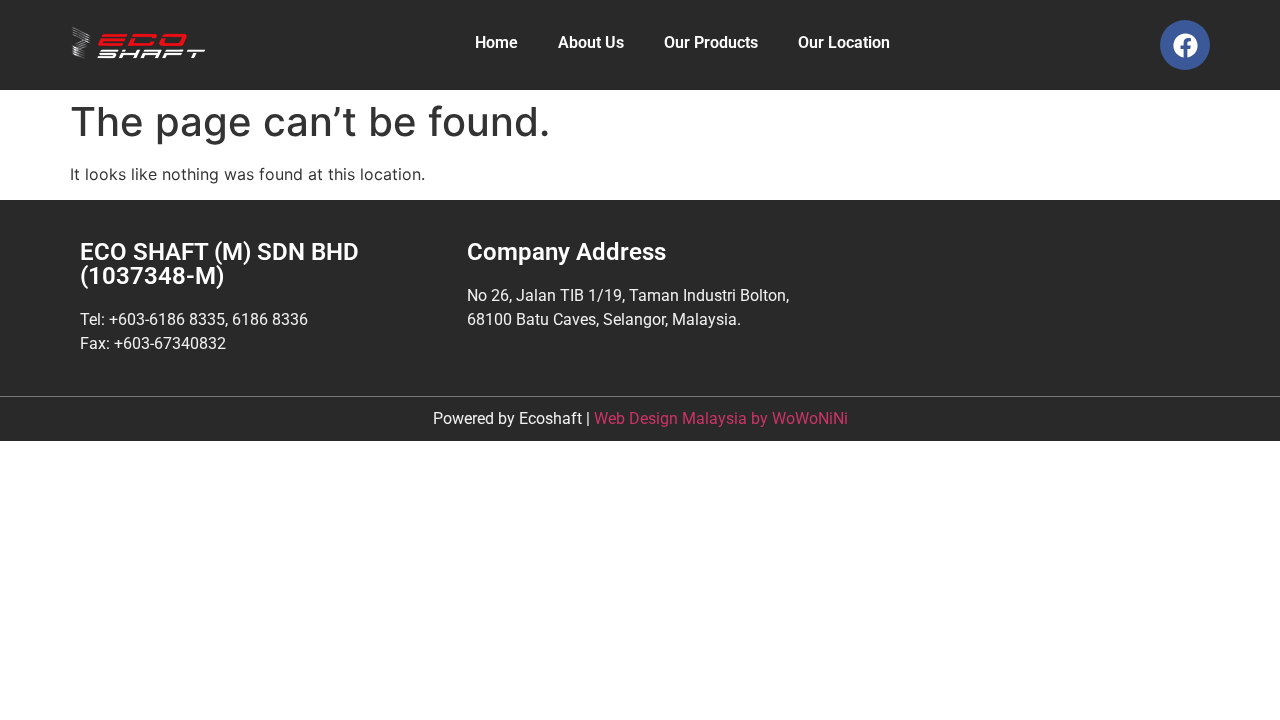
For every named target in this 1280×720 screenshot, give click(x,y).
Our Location (844, 42)
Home (496, 42)
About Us (591, 42)
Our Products (711, 42)
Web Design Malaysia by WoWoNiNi (721, 418)
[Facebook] (1185, 45)
